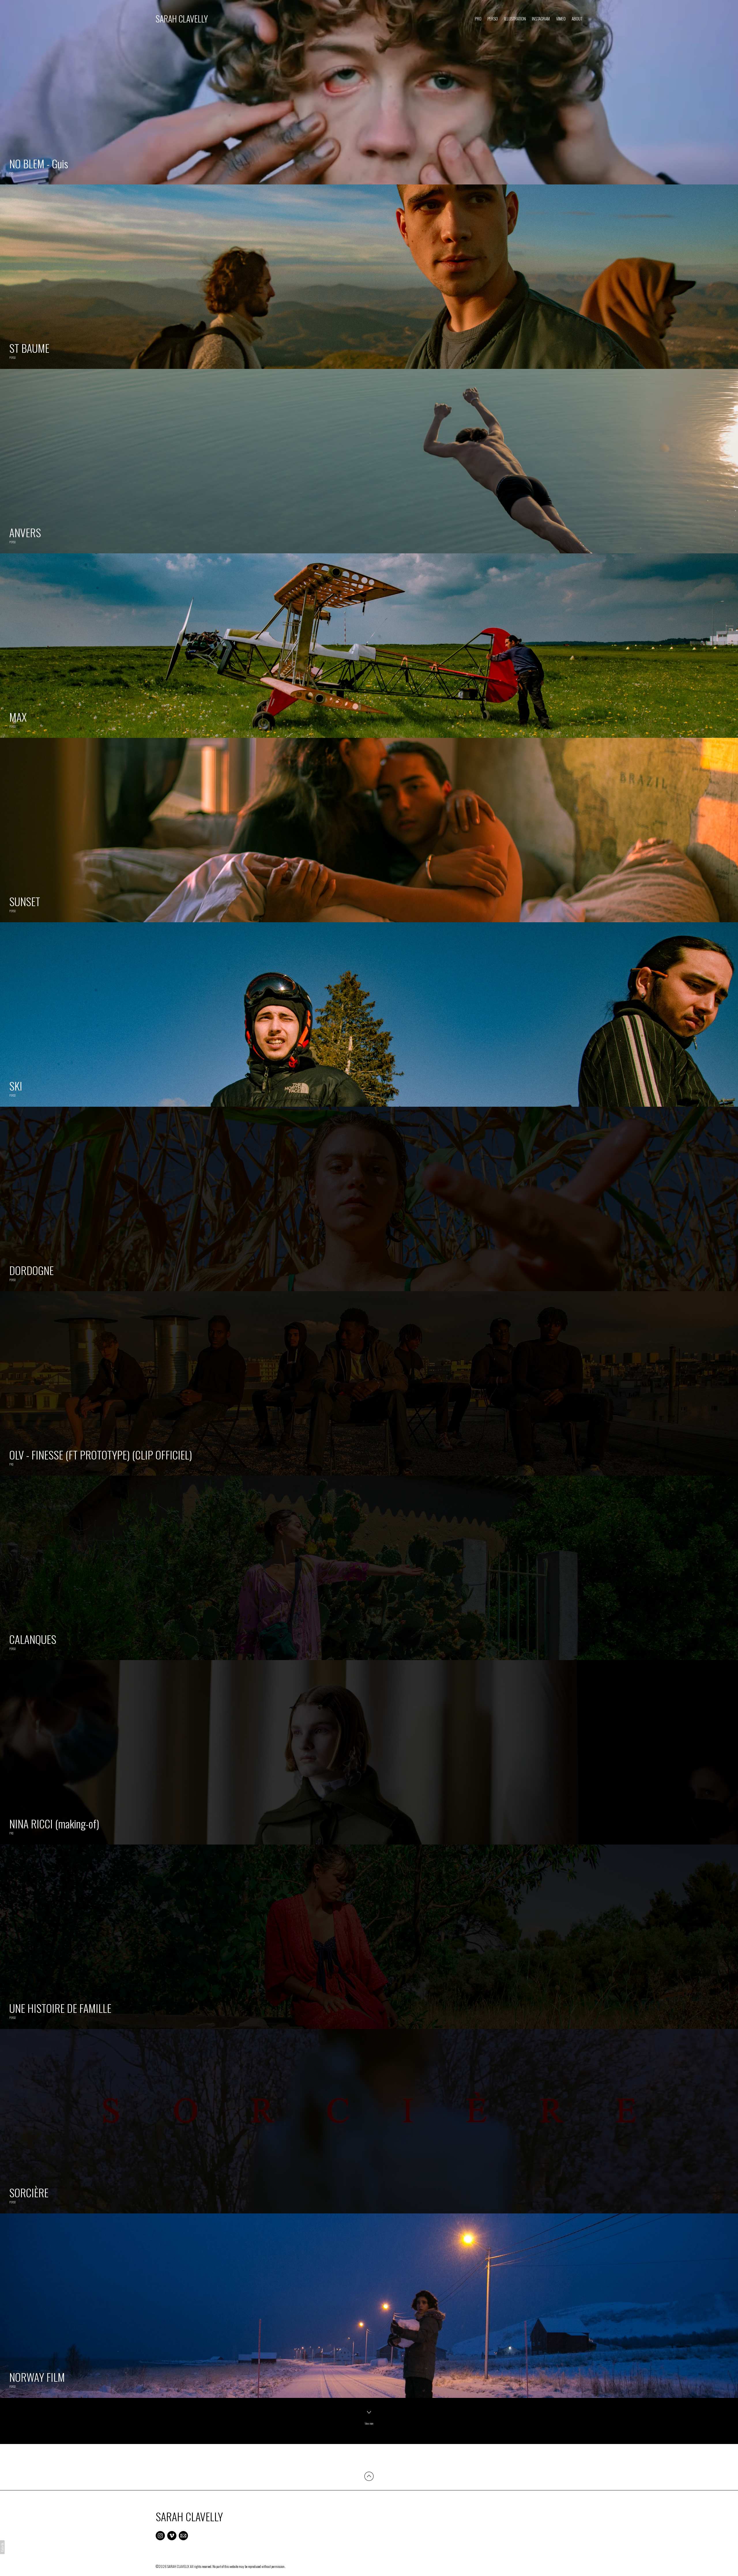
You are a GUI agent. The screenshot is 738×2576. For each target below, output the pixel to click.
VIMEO (561, 18)
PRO (478, 18)
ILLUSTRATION (515, 18)
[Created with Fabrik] (2, 2547)
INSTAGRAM (541, 18)
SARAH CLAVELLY (189, 2516)
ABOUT (577, 18)
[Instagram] (160, 2536)
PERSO (493, 18)
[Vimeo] (172, 2536)
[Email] (183, 2536)
